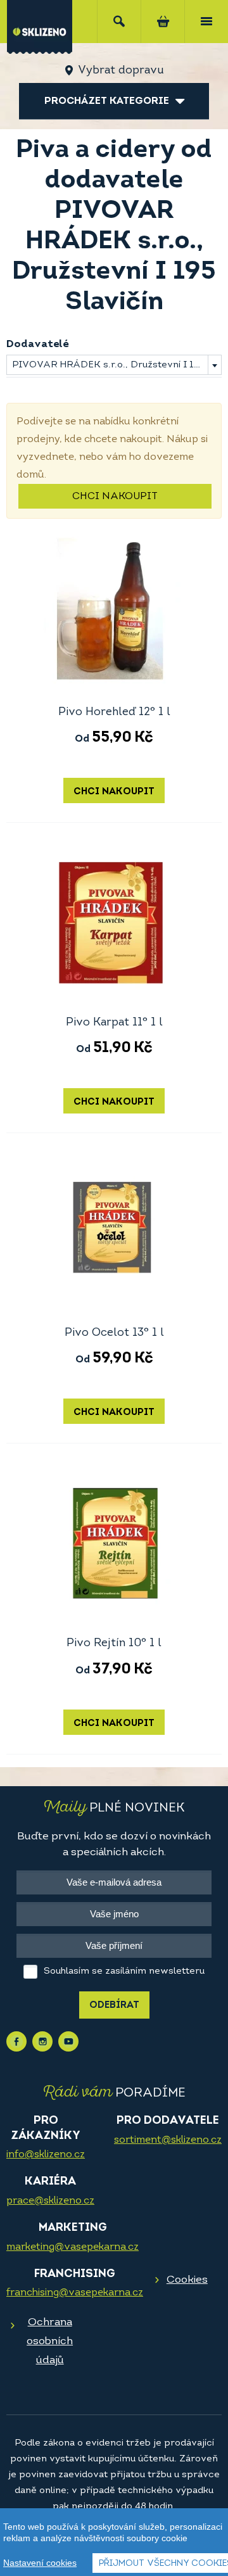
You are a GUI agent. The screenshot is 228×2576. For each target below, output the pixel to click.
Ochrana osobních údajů (50, 2341)
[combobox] (114, 365)
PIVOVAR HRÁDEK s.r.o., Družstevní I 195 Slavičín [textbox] (117, 365)
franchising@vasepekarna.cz (75, 2293)
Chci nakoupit (115, 497)
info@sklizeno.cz (46, 2155)
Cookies (187, 2280)
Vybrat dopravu (121, 71)
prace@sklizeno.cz (50, 2201)
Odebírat (114, 2006)
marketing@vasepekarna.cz (73, 2247)
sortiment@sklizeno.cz (168, 2140)
